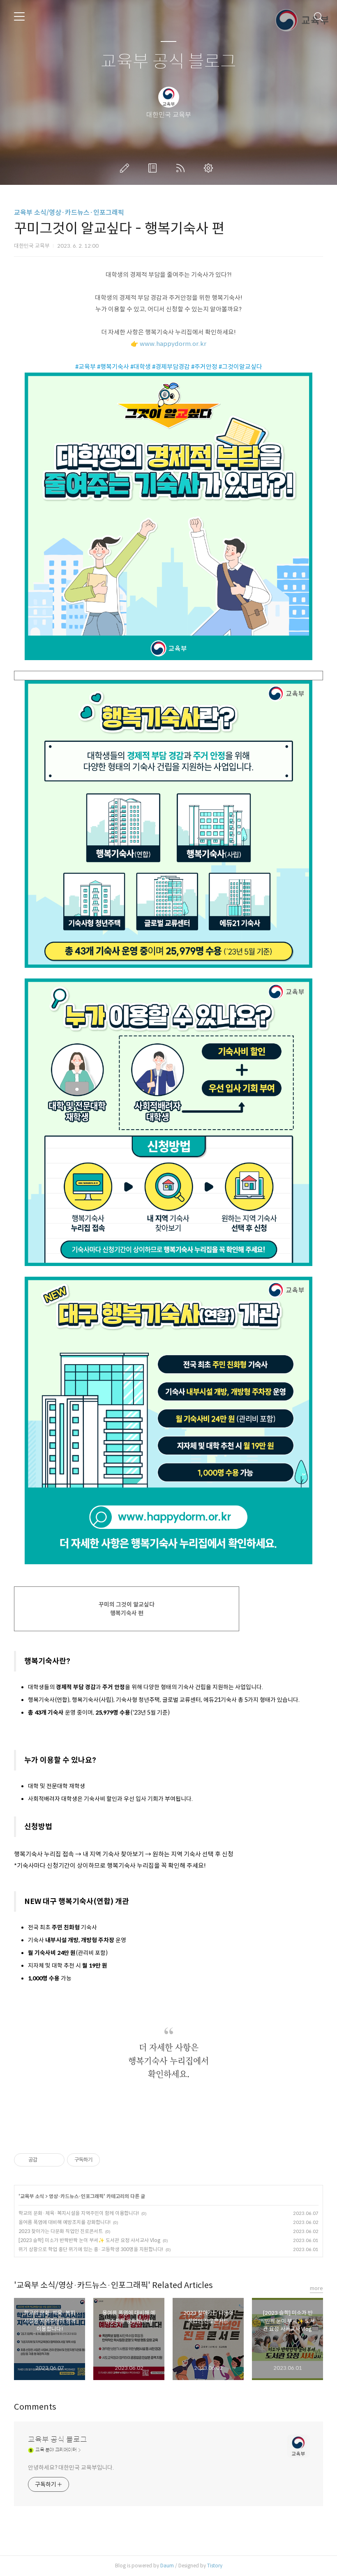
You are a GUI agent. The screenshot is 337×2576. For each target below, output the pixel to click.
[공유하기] (45, 2160)
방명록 (154, 168)
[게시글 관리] (55, 2160)
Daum (167, 2566)
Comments (35, 2407)
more (316, 2288)
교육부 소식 (32, 2196)
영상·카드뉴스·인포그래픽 (76, 2196)
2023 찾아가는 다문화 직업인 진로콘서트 (61, 2231)
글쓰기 (126, 168)
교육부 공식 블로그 (168, 62)
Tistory (215, 2566)
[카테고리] (19, 16)
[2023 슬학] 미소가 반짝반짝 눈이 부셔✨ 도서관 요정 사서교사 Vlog (89, 2240)
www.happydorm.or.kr (173, 344)
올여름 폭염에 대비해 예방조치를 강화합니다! (65, 2222)
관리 (210, 168)
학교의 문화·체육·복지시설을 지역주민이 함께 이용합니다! (79, 2213)
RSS (182, 168)
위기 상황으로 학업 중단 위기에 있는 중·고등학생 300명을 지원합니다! (91, 2249)
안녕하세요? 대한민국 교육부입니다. (71, 2468)
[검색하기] (319, 16)
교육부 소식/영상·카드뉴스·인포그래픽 (69, 213)
